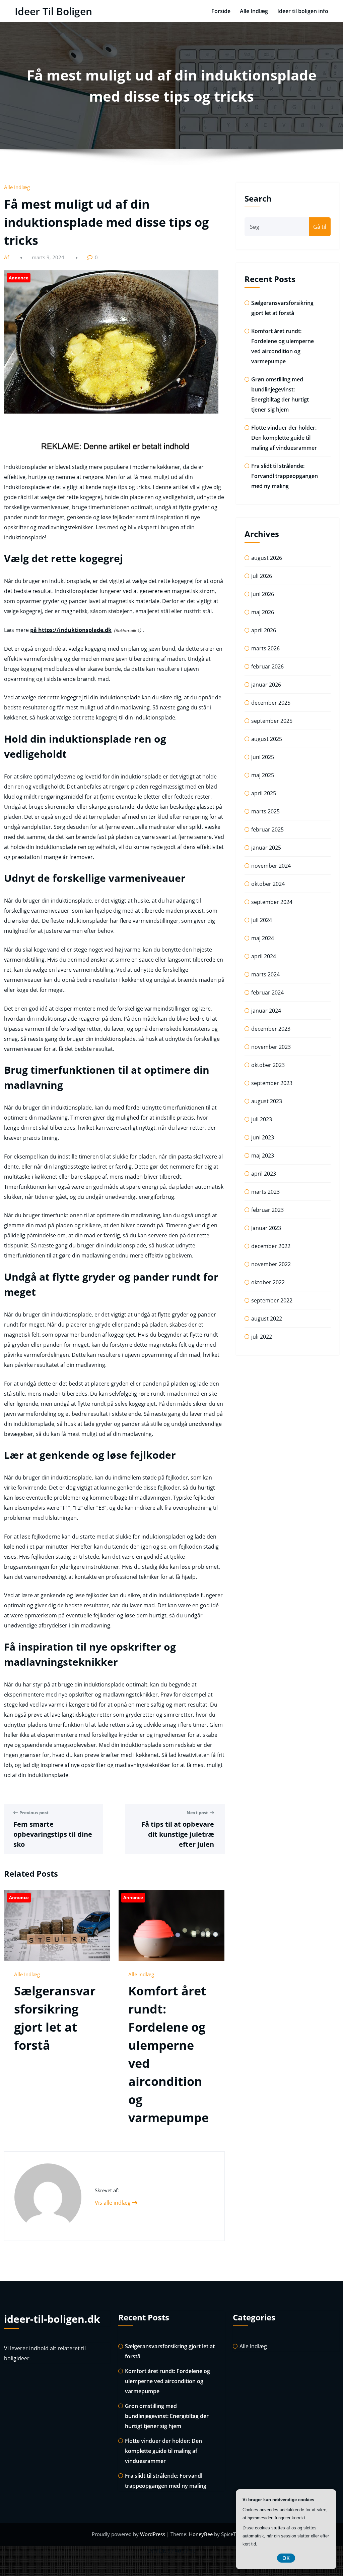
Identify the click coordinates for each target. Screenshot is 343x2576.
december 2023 (271, 1029)
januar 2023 (266, 1228)
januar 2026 (266, 685)
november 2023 (271, 1047)
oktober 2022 (268, 1282)
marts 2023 (265, 1192)
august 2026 (267, 558)
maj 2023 (263, 1156)
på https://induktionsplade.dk (71, 630)
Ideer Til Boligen (53, 11)
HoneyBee (201, 2534)
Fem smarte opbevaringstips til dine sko (53, 1834)
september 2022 (272, 1300)
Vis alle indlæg (113, 2203)
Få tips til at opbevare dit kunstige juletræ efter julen (178, 1834)
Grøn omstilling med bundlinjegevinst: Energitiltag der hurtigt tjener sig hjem (167, 2416)
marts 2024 (265, 974)
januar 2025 (266, 848)
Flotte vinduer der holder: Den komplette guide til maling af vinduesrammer (284, 438)
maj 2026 (263, 612)
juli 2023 (262, 1119)
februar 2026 (267, 666)
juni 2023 (263, 1137)
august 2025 (267, 739)
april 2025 (264, 793)
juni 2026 (263, 594)
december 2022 (271, 1246)
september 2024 (272, 902)
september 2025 (272, 721)
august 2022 (267, 1319)
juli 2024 (262, 920)
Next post (197, 1813)
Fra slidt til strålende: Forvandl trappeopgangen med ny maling (285, 476)
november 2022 (271, 1264)
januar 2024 (266, 1011)
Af (7, 257)
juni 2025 (263, 757)
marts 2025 (265, 811)
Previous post (34, 1813)
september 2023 (272, 1083)
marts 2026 (265, 648)
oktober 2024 (268, 884)
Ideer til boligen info (303, 11)
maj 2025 (263, 775)
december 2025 (271, 703)
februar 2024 (267, 992)
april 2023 (264, 1174)
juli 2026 (262, 576)
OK (286, 2558)
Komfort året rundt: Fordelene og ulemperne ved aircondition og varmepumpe (167, 2381)
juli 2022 (262, 1337)
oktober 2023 (268, 1065)
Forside (221, 11)
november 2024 (271, 866)
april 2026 (264, 630)
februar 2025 (267, 829)
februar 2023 (267, 1210)
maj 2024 (263, 938)
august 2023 (267, 1101)
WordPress (153, 2534)
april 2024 (264, 956)
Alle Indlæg (254, 11)
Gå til (320, 227)
